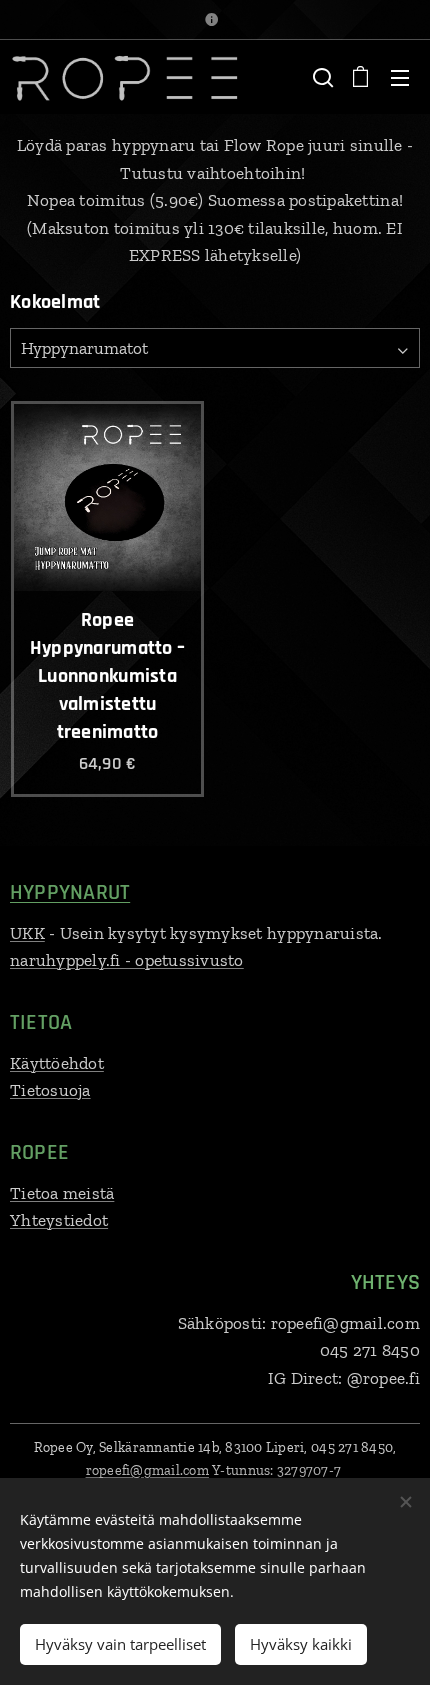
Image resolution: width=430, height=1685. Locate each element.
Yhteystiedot (59, 1220)
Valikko (400, 77)
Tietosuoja (50, 1090)
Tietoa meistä (62, 1193)
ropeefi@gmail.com (147, 1470)
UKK (27, 933)
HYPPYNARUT (70, 893)
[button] (321, 77)
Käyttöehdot (57, 1063)
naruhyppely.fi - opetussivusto (127, 960)
